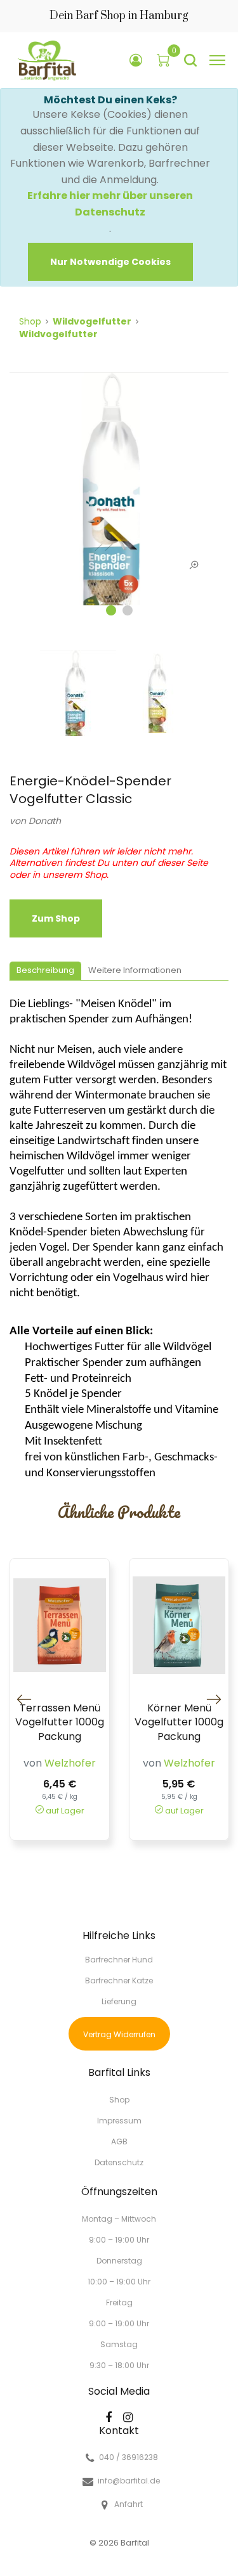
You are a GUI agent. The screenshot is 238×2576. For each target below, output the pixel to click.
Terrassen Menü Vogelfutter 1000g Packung (60, 1723)
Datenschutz (119, 2162)
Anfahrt (129, 2504)
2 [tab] (128, 610)
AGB (119, 2141)
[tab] (45, 971)
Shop (30, 321)
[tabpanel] (119, 495)
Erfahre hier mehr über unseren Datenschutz (110, 204)
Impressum (119, 2121)
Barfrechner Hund (119, 1960)
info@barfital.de (129, 2481)
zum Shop (56, 918)
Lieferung (119, 2001)
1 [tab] (111, 610)
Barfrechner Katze (119, 1980)
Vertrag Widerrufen (119, 2034)
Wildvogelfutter (92, 321)
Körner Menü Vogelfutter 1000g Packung (179, 1723)
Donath (45, 821)
